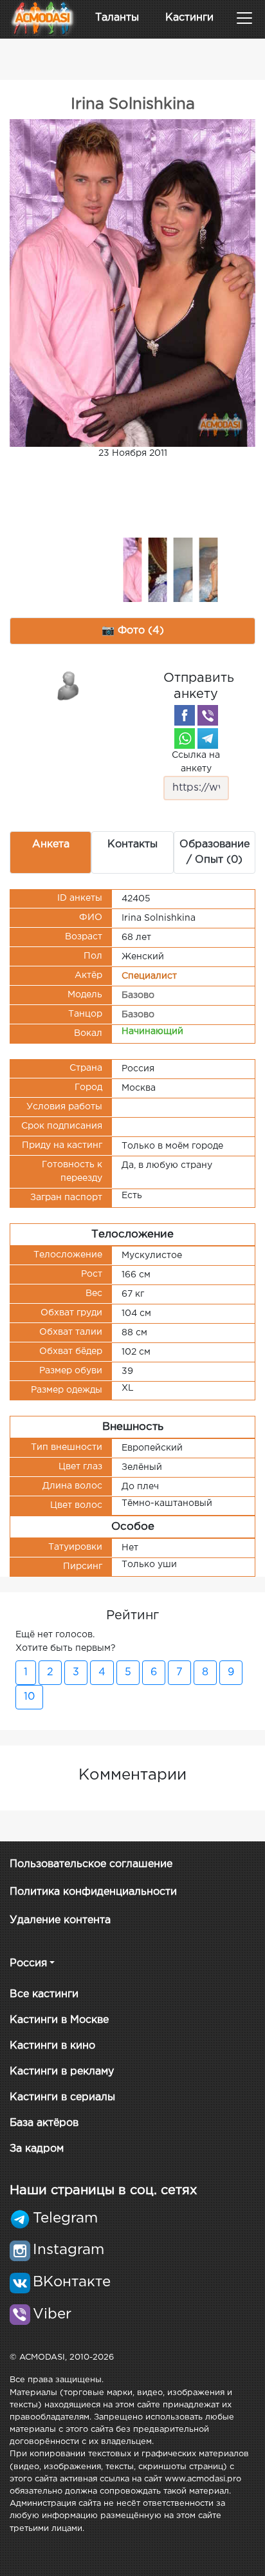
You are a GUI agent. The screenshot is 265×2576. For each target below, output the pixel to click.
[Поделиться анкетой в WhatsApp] (185, 738)
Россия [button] (28, 1963)
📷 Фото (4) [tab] (133, 631)
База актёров (44, 2123)
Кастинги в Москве (59, 2020)
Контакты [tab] (132, 844)
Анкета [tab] (51, 844)
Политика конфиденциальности (93, 1892)
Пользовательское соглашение (91, 1864)
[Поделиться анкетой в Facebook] (185, 715)
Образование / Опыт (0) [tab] (215, 852)
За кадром (37, 2149)
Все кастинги (44, 1994)
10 (29, 1697)
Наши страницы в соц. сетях (103, 2190)
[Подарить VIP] (69, 685)
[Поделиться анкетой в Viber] (208, 715)
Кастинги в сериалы (62, 2097)
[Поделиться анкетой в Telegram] (208, 738)
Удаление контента (60, 1920)
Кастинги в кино (52, 2046)
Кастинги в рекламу (62, 2072)
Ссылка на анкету (196, 762)
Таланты (117, 18)
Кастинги (189, 18)
